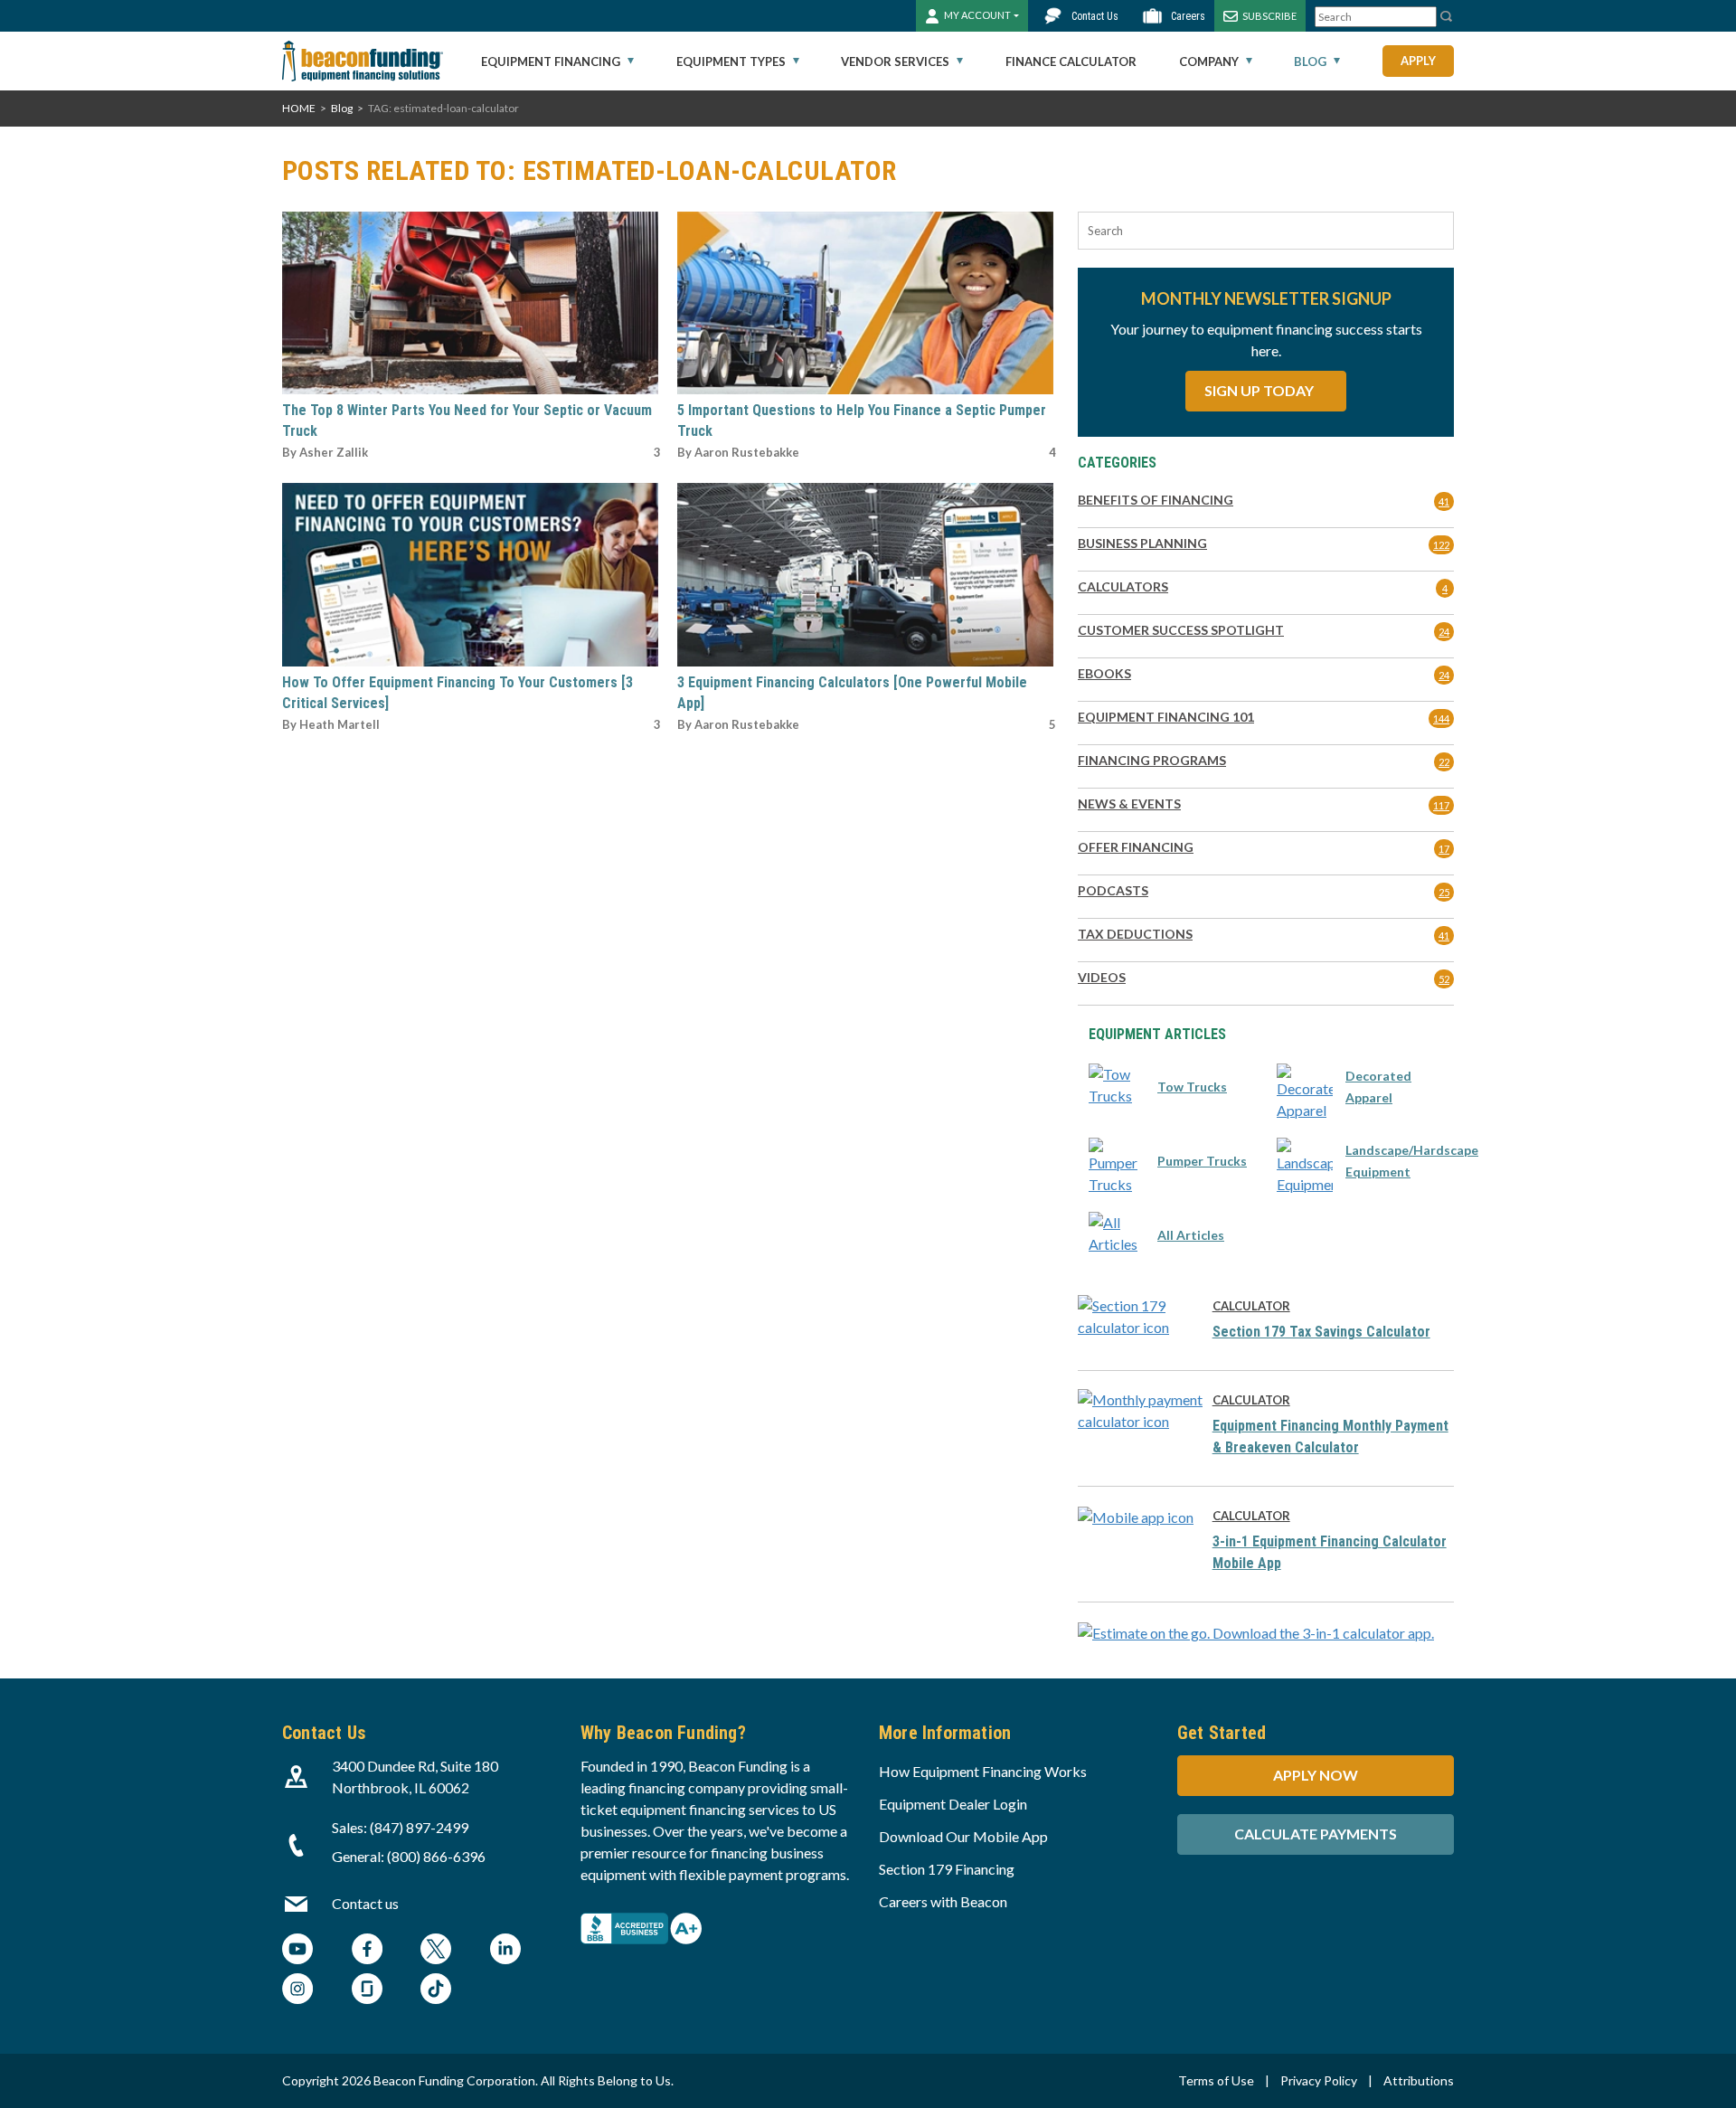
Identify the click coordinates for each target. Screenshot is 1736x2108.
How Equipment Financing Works (983, 1771)
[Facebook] (367, 1951)
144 (1441, 718)
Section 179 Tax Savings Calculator (1321, 1332)
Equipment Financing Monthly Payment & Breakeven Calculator (1330, 1437)
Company (1209, 61)
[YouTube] (297, 1951)
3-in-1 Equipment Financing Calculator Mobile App (1330, 1552)
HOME (299, 108)
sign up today (1260, 390)
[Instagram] (297, 1991)
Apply (1418, 61)
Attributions (1419, 2080)
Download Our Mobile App (963, 1836)
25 (1444, 892)
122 (1441, 545)
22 (1444, 762)
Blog (1310, 61)
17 (1444, 849)
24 (1444, 632)
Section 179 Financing (947, 1869)
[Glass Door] (367, 1991)
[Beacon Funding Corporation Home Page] (363, 61)
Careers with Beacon (943, 1901)
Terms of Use (1216, 2080)
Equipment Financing (551, 61)
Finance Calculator (1071, 61)
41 (1444, 501)
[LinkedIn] (505, 1951)
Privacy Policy (1319, 2080)
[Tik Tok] (436, 1991)
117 (1441, 805)
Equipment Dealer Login (953, 1804)
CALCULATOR (1251, 1306)
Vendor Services (895, 61)
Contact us (365, 1903)
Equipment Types (731, 61)
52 (1444, 979)
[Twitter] (436, 1951)
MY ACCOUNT (977, 15)
